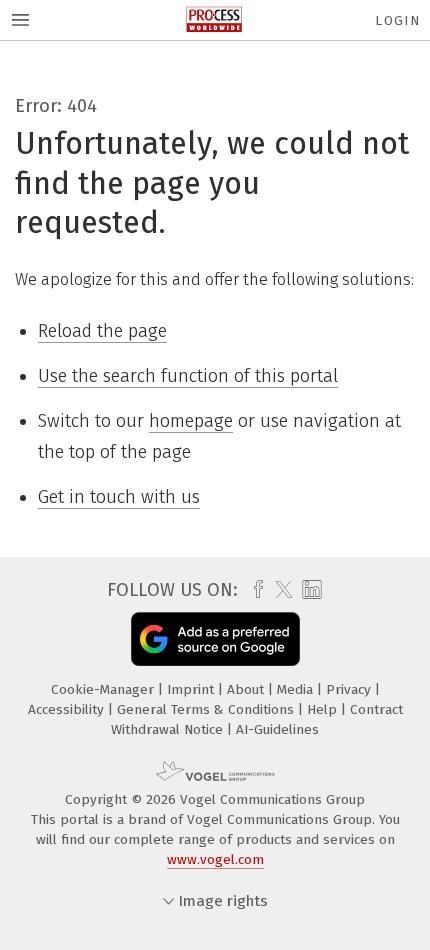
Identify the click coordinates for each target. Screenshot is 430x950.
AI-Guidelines (277, 729)
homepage (191, 421)
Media (297, 689)
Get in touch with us (119, 497)
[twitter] (279, 590)
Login (397, 20)
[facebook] (253, 590)
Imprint (192, 689)
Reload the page (102, 331)
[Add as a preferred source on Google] (215, 638)
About (247, 689)
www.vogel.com (215, 859)
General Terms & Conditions (207, 709)
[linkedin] (309, 590)
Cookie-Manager (104, 689)
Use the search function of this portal (188, 376)
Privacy (350, 689)
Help (324, 709)
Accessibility (68, 709)
